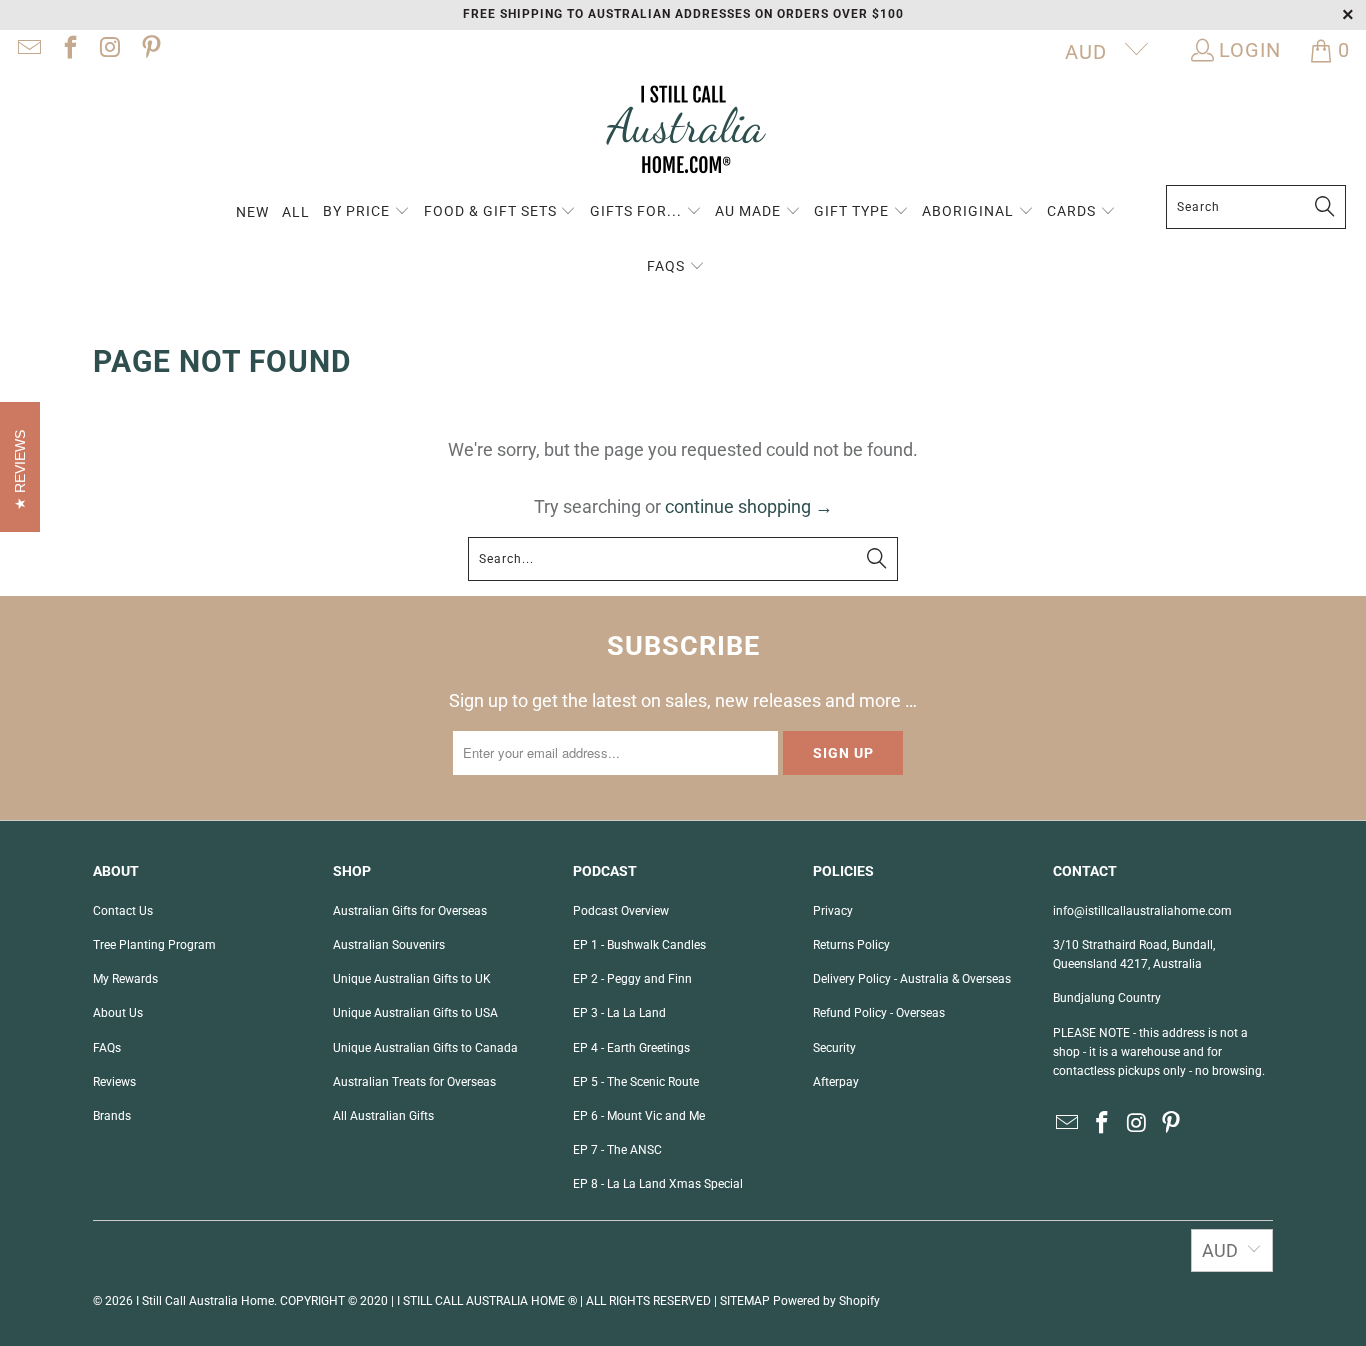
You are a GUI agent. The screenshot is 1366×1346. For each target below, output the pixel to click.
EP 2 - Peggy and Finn (632, 979)
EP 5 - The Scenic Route (636, 1082)
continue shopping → (749, 506)
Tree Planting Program (154, 945)
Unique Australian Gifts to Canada (425, 1048)
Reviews (114, 1082)
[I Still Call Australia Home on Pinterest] (149, 50)
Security (834, 1048)
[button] (366, 212)
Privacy (833, 911)
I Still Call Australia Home (205, 1301)
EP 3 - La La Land (619, 1013)
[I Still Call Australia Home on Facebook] (68, 50)
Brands (112, 1116)
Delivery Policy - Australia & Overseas (912, 979)
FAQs (107, 1048)
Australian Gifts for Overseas (410, 911)
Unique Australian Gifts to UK (412, 979)
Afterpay (836, 1082)
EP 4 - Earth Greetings (631, 1048)
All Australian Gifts (383, 1116)
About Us (118, 1013)
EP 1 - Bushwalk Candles (639, 945)
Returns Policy (851, 945)
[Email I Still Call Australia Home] (28, 50)
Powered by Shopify (826, 1301)
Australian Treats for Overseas (414, 1082)
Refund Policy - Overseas (879, 1013)
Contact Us (123, 911)
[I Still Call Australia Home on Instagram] (109, 50)
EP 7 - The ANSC (617, 1150)
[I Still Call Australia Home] (683, 132)
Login (1250, 50)
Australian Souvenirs (389, 945)
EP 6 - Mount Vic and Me (639, 1116)
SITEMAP (745, 1301)
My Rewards (125, 979)
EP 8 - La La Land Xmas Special (658, 1184)
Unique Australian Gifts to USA (415, 1013)
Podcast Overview (621, 911)
